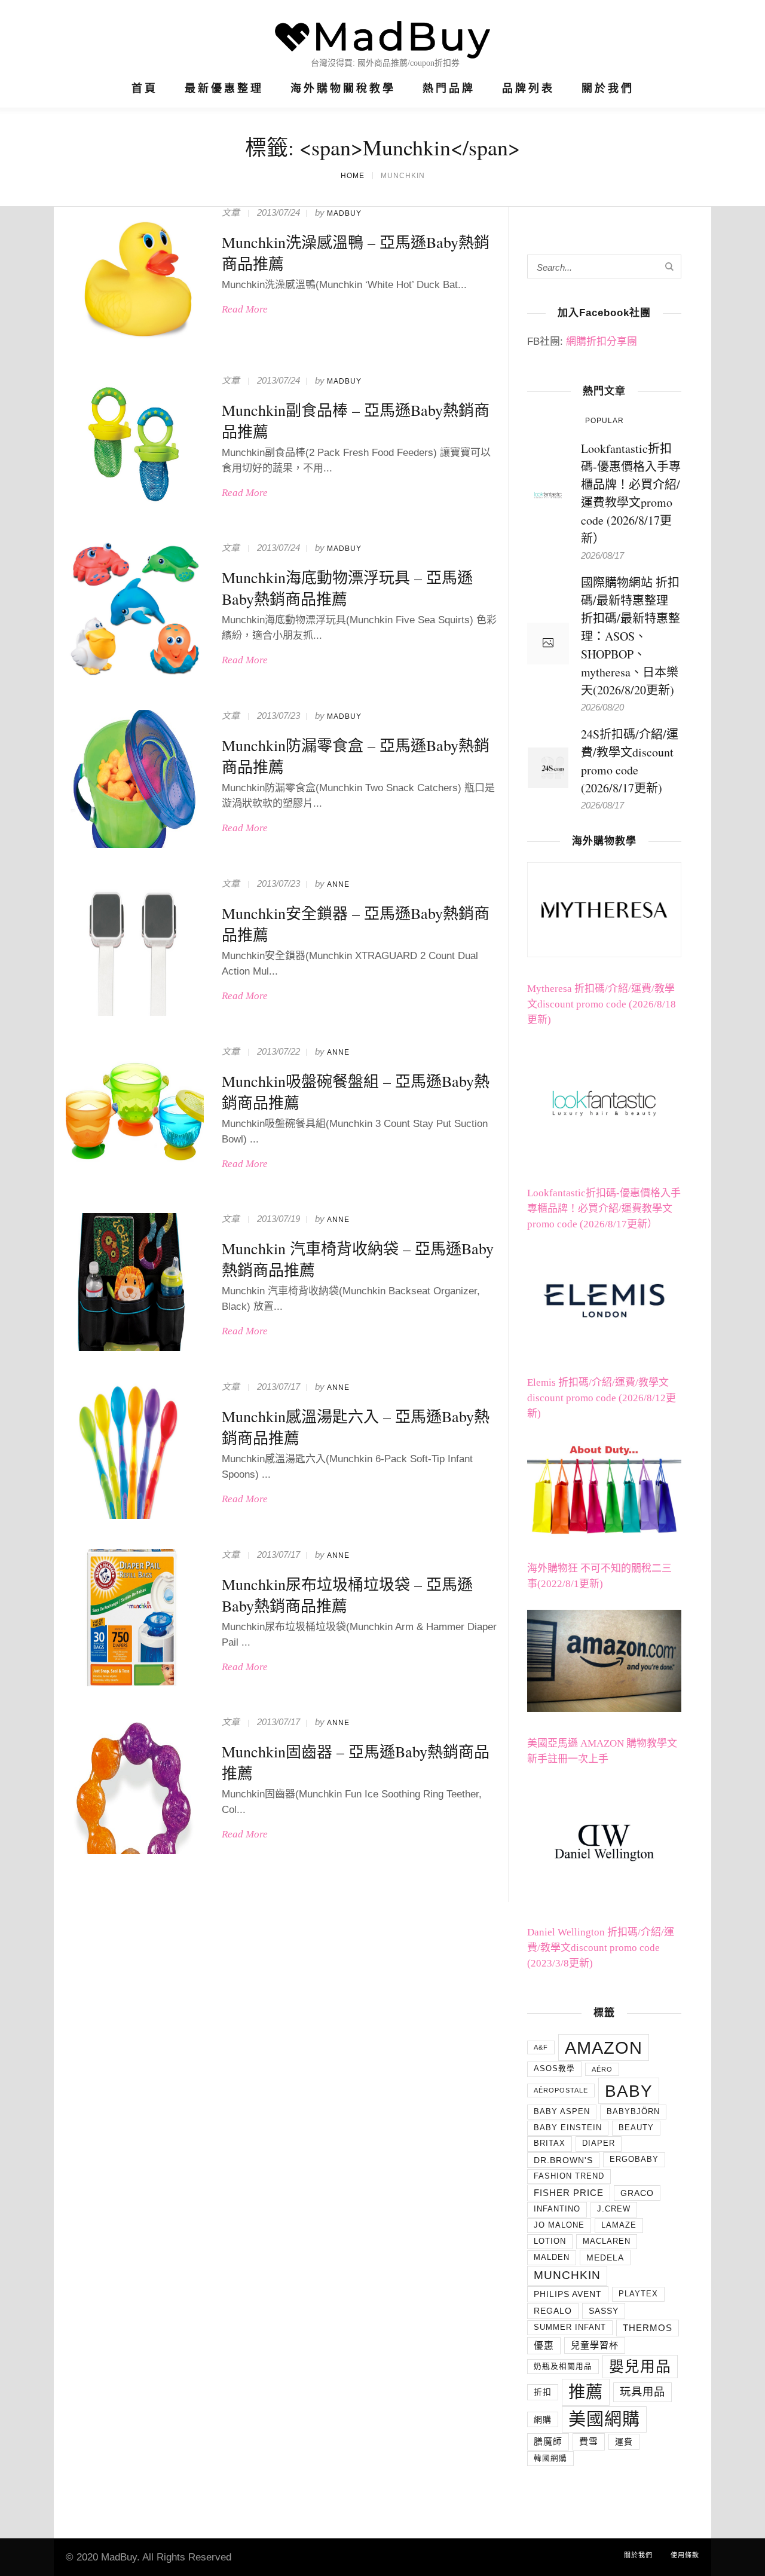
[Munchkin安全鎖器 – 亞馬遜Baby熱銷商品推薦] (135, 947)
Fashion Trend (569, 2176)
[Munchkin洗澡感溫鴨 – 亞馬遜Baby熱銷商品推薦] (135, 276)
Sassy (604, 2311)
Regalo (553, 2311)
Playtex (638, 2294)
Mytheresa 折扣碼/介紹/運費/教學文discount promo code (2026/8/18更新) (602, 1004)
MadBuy (344, 213)
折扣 (543, 2392)
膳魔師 (548, 2441)
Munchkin (567, 2275)
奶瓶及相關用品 (563, 2366)
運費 (624, 2442)
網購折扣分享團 (602, 341)
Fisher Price (569, 2193)
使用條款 (685, 2555)
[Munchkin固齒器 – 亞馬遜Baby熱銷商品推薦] (135, 1785)
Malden (552, 2258)
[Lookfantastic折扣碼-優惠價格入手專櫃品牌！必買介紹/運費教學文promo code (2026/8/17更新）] (548, 493)
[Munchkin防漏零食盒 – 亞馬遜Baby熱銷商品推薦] (135, 779)
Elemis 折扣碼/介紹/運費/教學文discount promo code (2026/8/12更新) (602, 1398)
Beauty (636, 2128)
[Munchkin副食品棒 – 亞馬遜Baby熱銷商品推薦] (135, 444)
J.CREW (614, 2209)
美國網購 (604, 2419)
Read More (245, 309)
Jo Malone (559, 2225)
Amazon (604, 2047)
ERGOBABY (634, 2160)
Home (353, 176)
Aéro (602, 2069)
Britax (550, 2143)
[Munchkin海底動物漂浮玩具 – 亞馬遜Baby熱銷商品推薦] (135, 611)
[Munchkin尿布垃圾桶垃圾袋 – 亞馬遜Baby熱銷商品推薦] (135, 1618)
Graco (637, 2193)
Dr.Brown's (563, 2160)
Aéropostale (561, 2090)
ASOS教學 (554, 2069)
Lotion (550, 2241)
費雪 (589, 2441)
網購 (543, 2419)
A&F (541, 2047)
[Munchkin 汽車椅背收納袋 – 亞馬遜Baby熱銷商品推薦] (135, 1282)
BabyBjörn (633, 2112)
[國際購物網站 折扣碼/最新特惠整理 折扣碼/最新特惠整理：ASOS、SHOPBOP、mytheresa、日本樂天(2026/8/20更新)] (548, 644)
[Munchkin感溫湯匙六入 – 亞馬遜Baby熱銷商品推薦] (135, 1450)
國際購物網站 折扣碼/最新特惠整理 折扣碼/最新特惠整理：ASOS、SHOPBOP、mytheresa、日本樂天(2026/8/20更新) (631, 636)
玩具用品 (642, 2392)
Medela (605, 2258)
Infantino (557, 2209)
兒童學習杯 (595, 2345)
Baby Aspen (562, 2112)
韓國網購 (550, 2458)
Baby (629, 2091)
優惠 (544, 2346)
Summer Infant (570, 2327)
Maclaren (607, 2241)
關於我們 (638, 2555)
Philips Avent (568, 2294)
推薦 (586, 2392)
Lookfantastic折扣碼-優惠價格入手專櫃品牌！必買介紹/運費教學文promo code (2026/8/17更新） (604, 1209)
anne (338, 884)
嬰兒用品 (640, 2367)
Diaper (599, 2143)
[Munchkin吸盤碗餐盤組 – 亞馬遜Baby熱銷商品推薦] (135, 1115)
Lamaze (619, 2225)
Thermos (648, 2328)
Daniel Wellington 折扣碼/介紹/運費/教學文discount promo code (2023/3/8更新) (601, 1948)
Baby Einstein (568, 2128)
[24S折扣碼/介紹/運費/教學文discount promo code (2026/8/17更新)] (548, 766)
